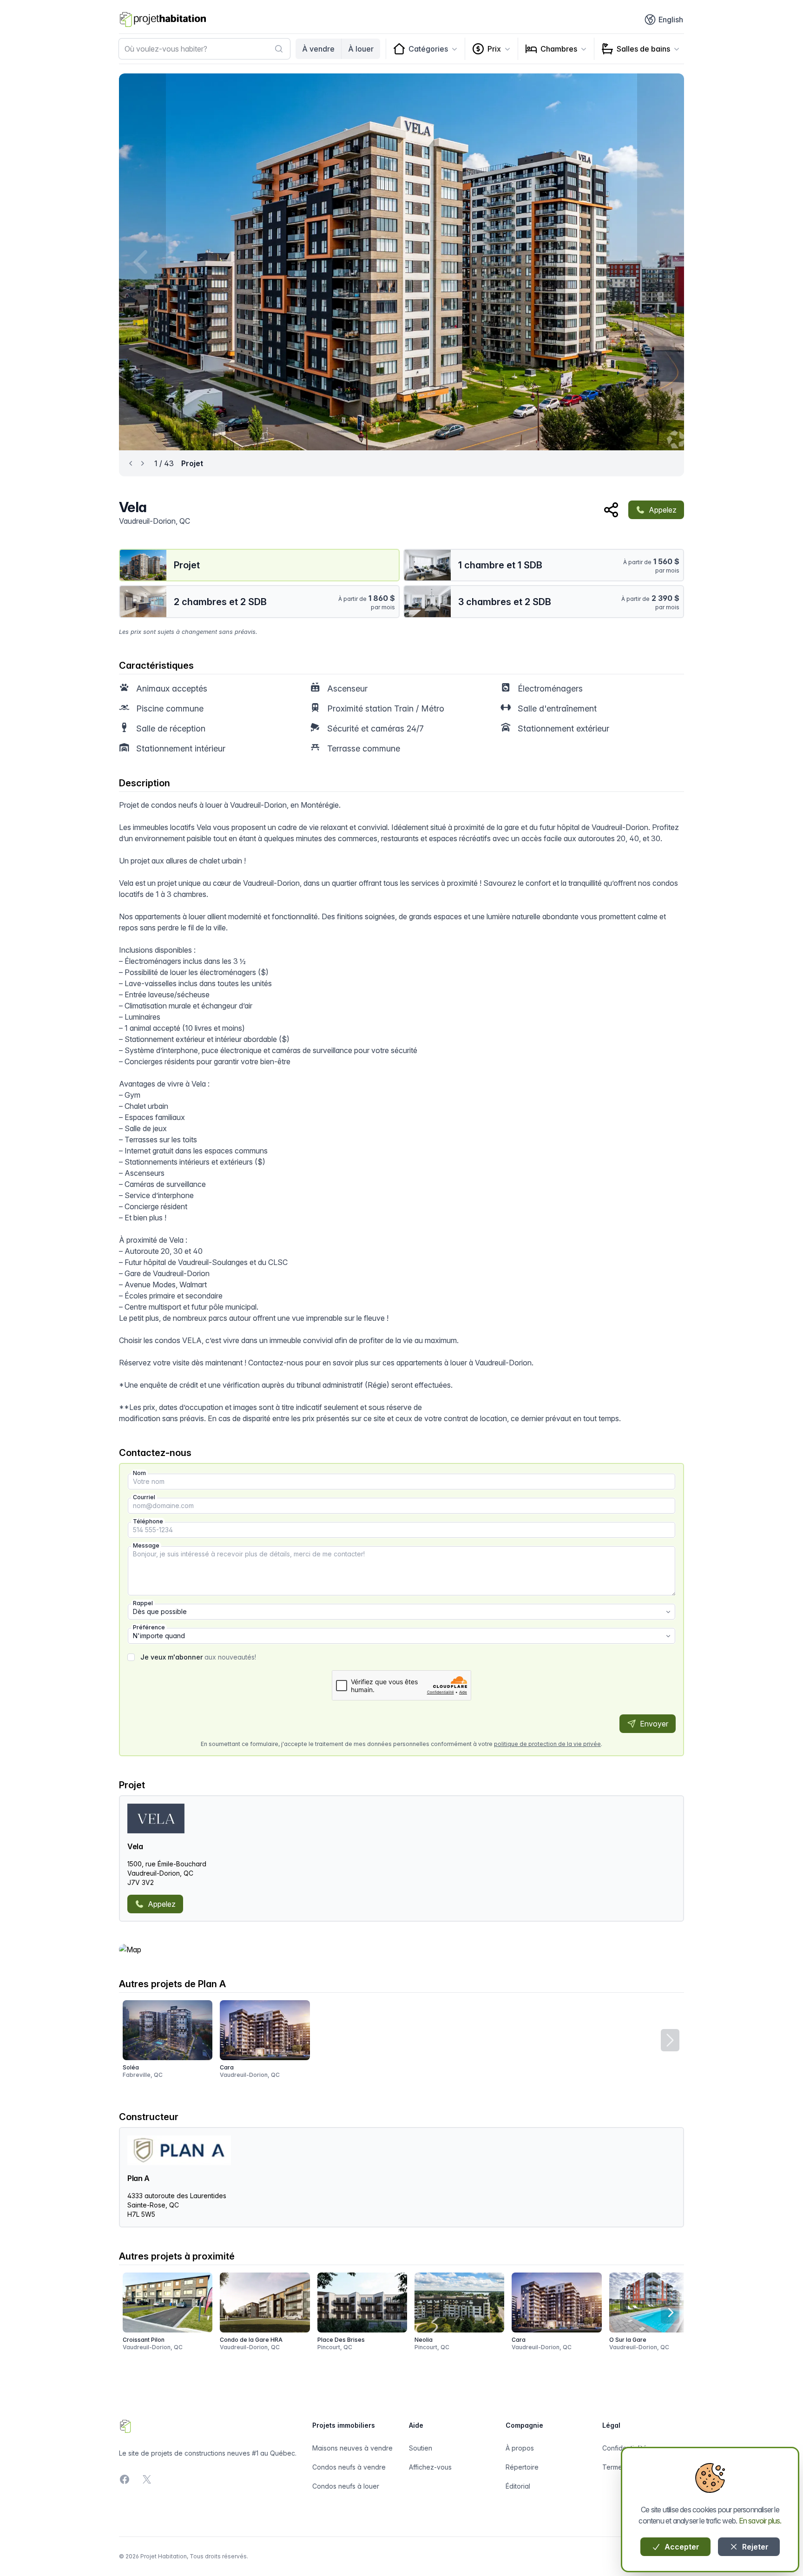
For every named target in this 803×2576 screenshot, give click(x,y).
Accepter (681, 2547)
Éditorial (518, 2486)
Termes (614, 2467)
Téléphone (148, 1521)
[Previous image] (142, 262)
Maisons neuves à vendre (352, 2448)
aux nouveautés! (198, 1657)
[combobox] (204, 49)
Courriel (144, 1497)
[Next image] (661, 262)
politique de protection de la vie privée (547, 1744)
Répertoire (522, 2467)
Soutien (421, 2448)
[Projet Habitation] (163, 20)
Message (146, 1545)
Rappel (143, 1603)
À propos (520, 2448)
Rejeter (754, 2547)
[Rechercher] (279, 49)
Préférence (149, 1627)
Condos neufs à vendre (349, 2467)
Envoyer (653, 1724)
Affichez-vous (430, 2467)
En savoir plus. (760, 2521)
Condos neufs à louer (346, 2486)
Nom (139, 1473)
